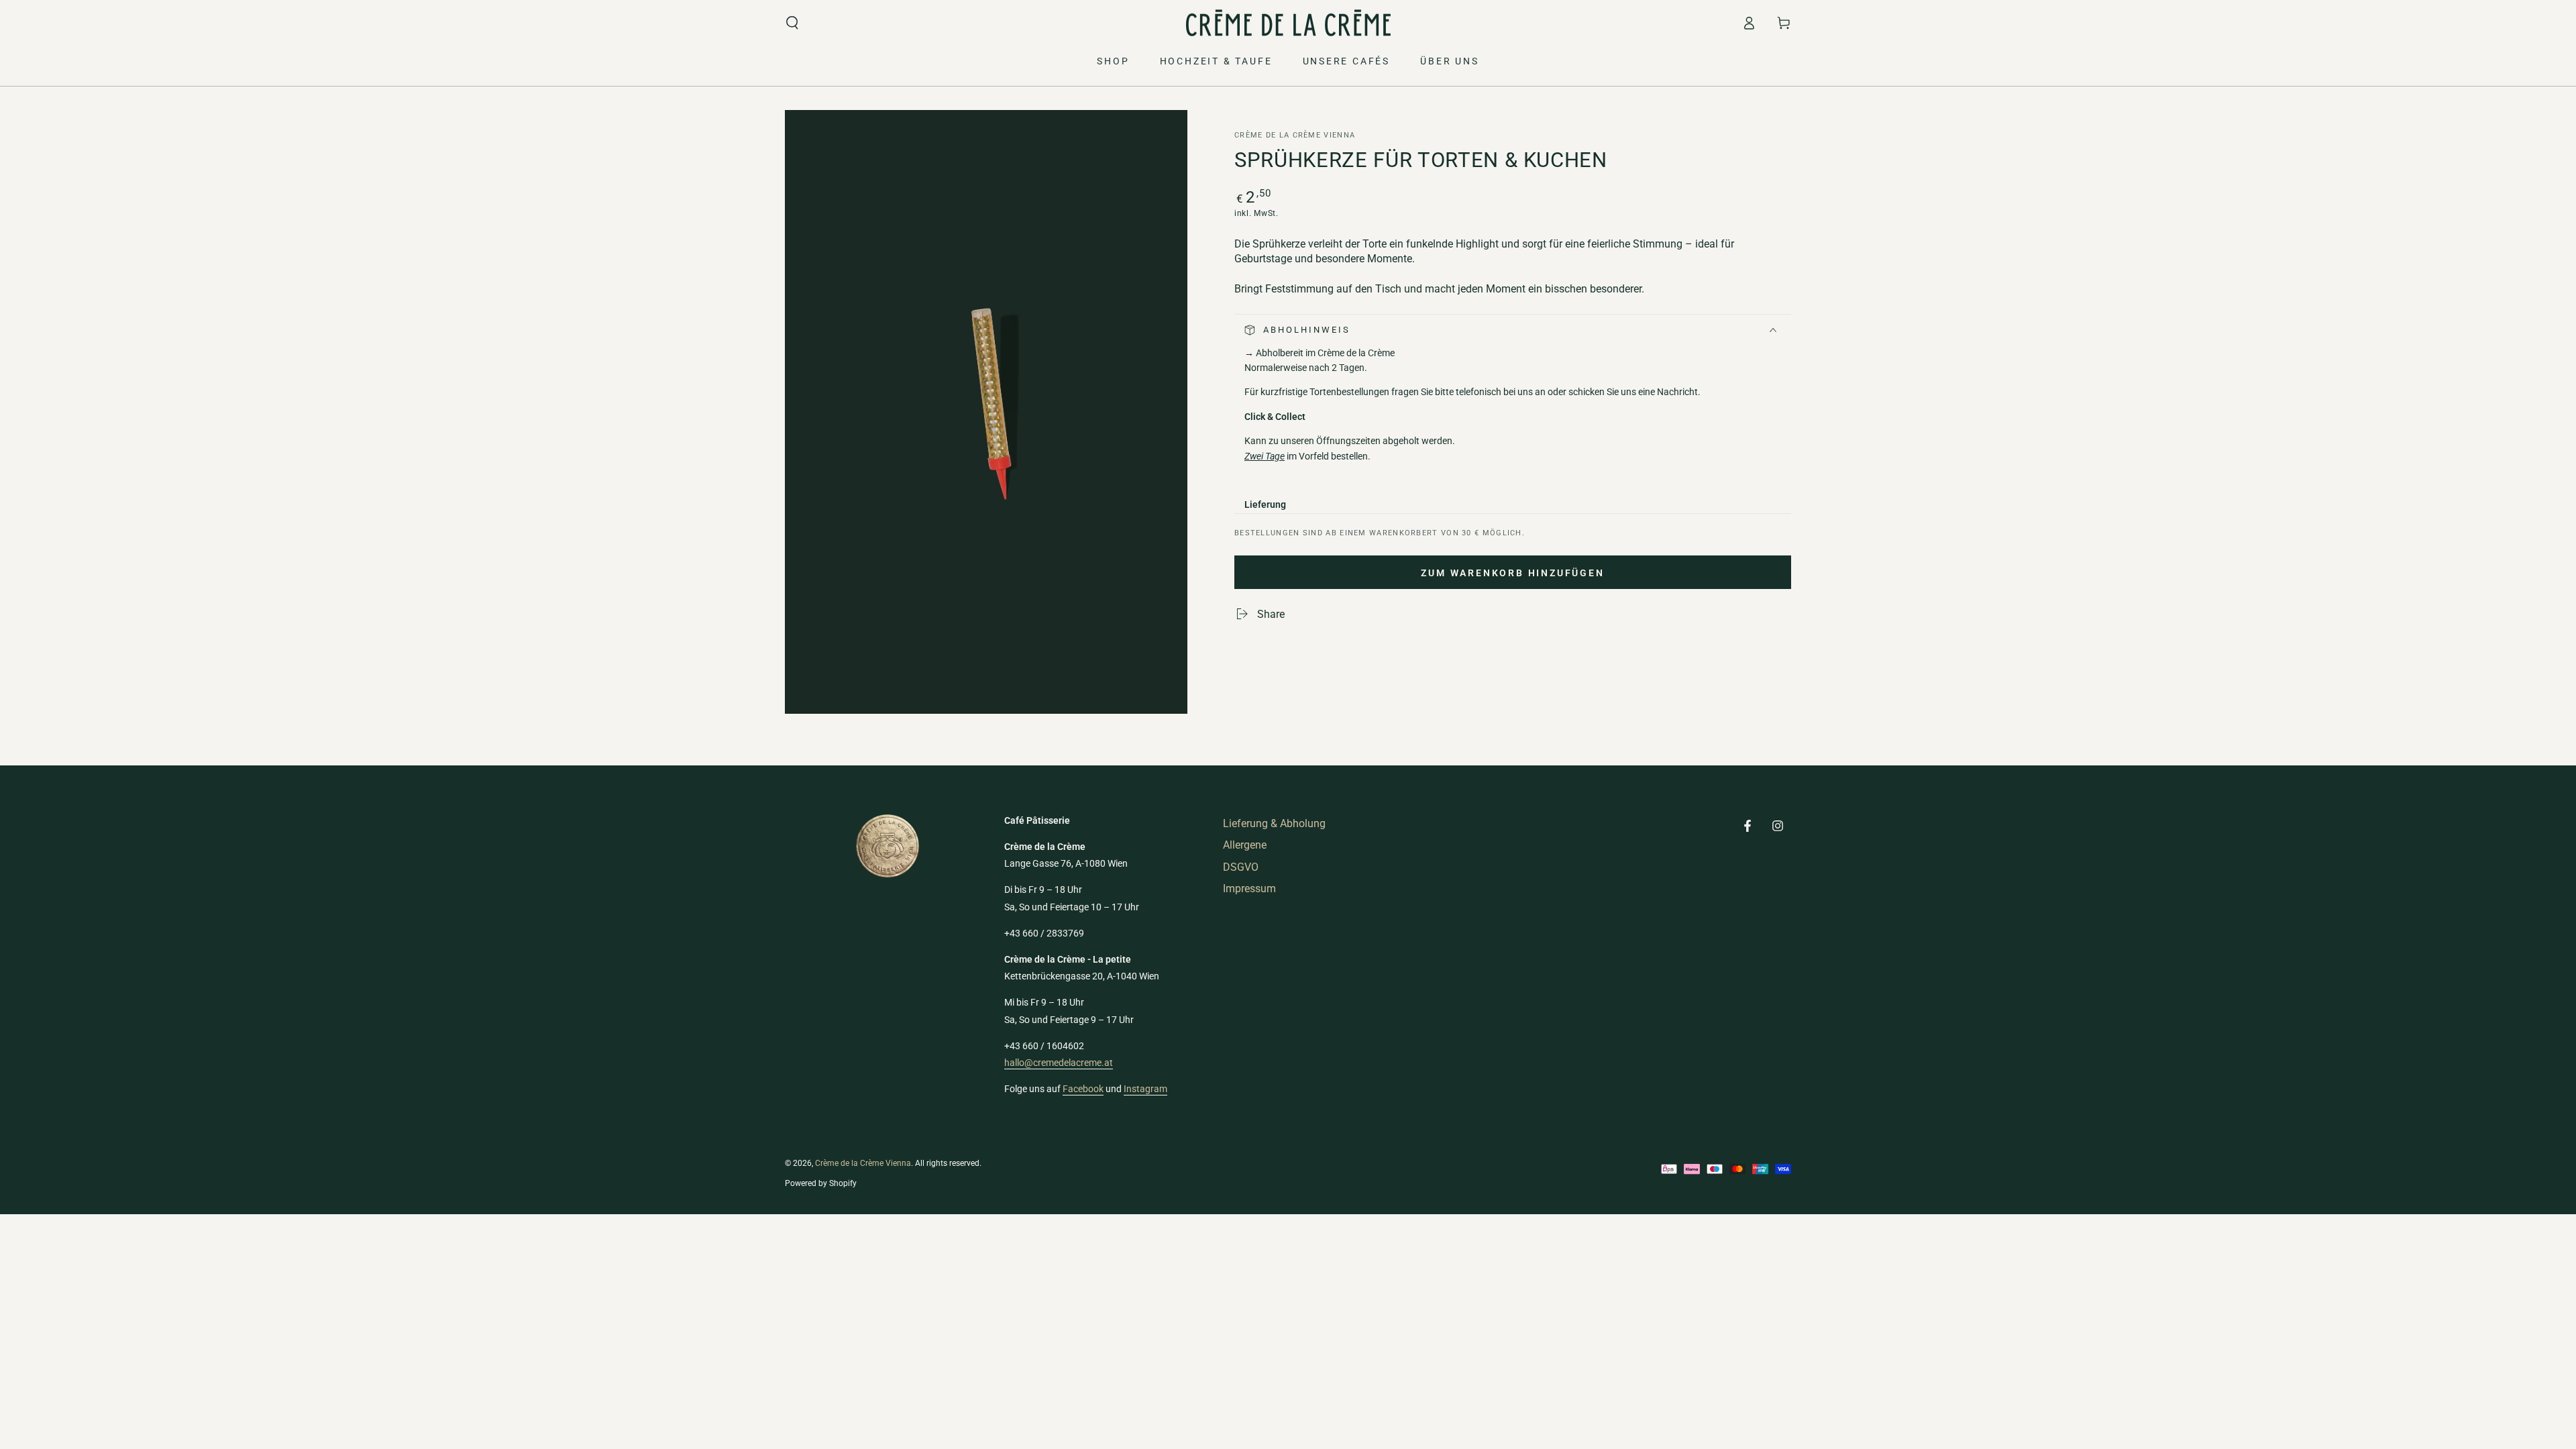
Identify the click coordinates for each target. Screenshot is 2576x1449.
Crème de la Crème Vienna (1295, 135)
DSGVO (1241, 867)
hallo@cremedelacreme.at (1059, 1063)
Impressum (1249, 889)
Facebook (1083, 1089)
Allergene (1245, 845)
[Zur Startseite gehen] (1288, 23)
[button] (792, 23)
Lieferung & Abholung (1274, 823)
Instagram (1145, 1089)
